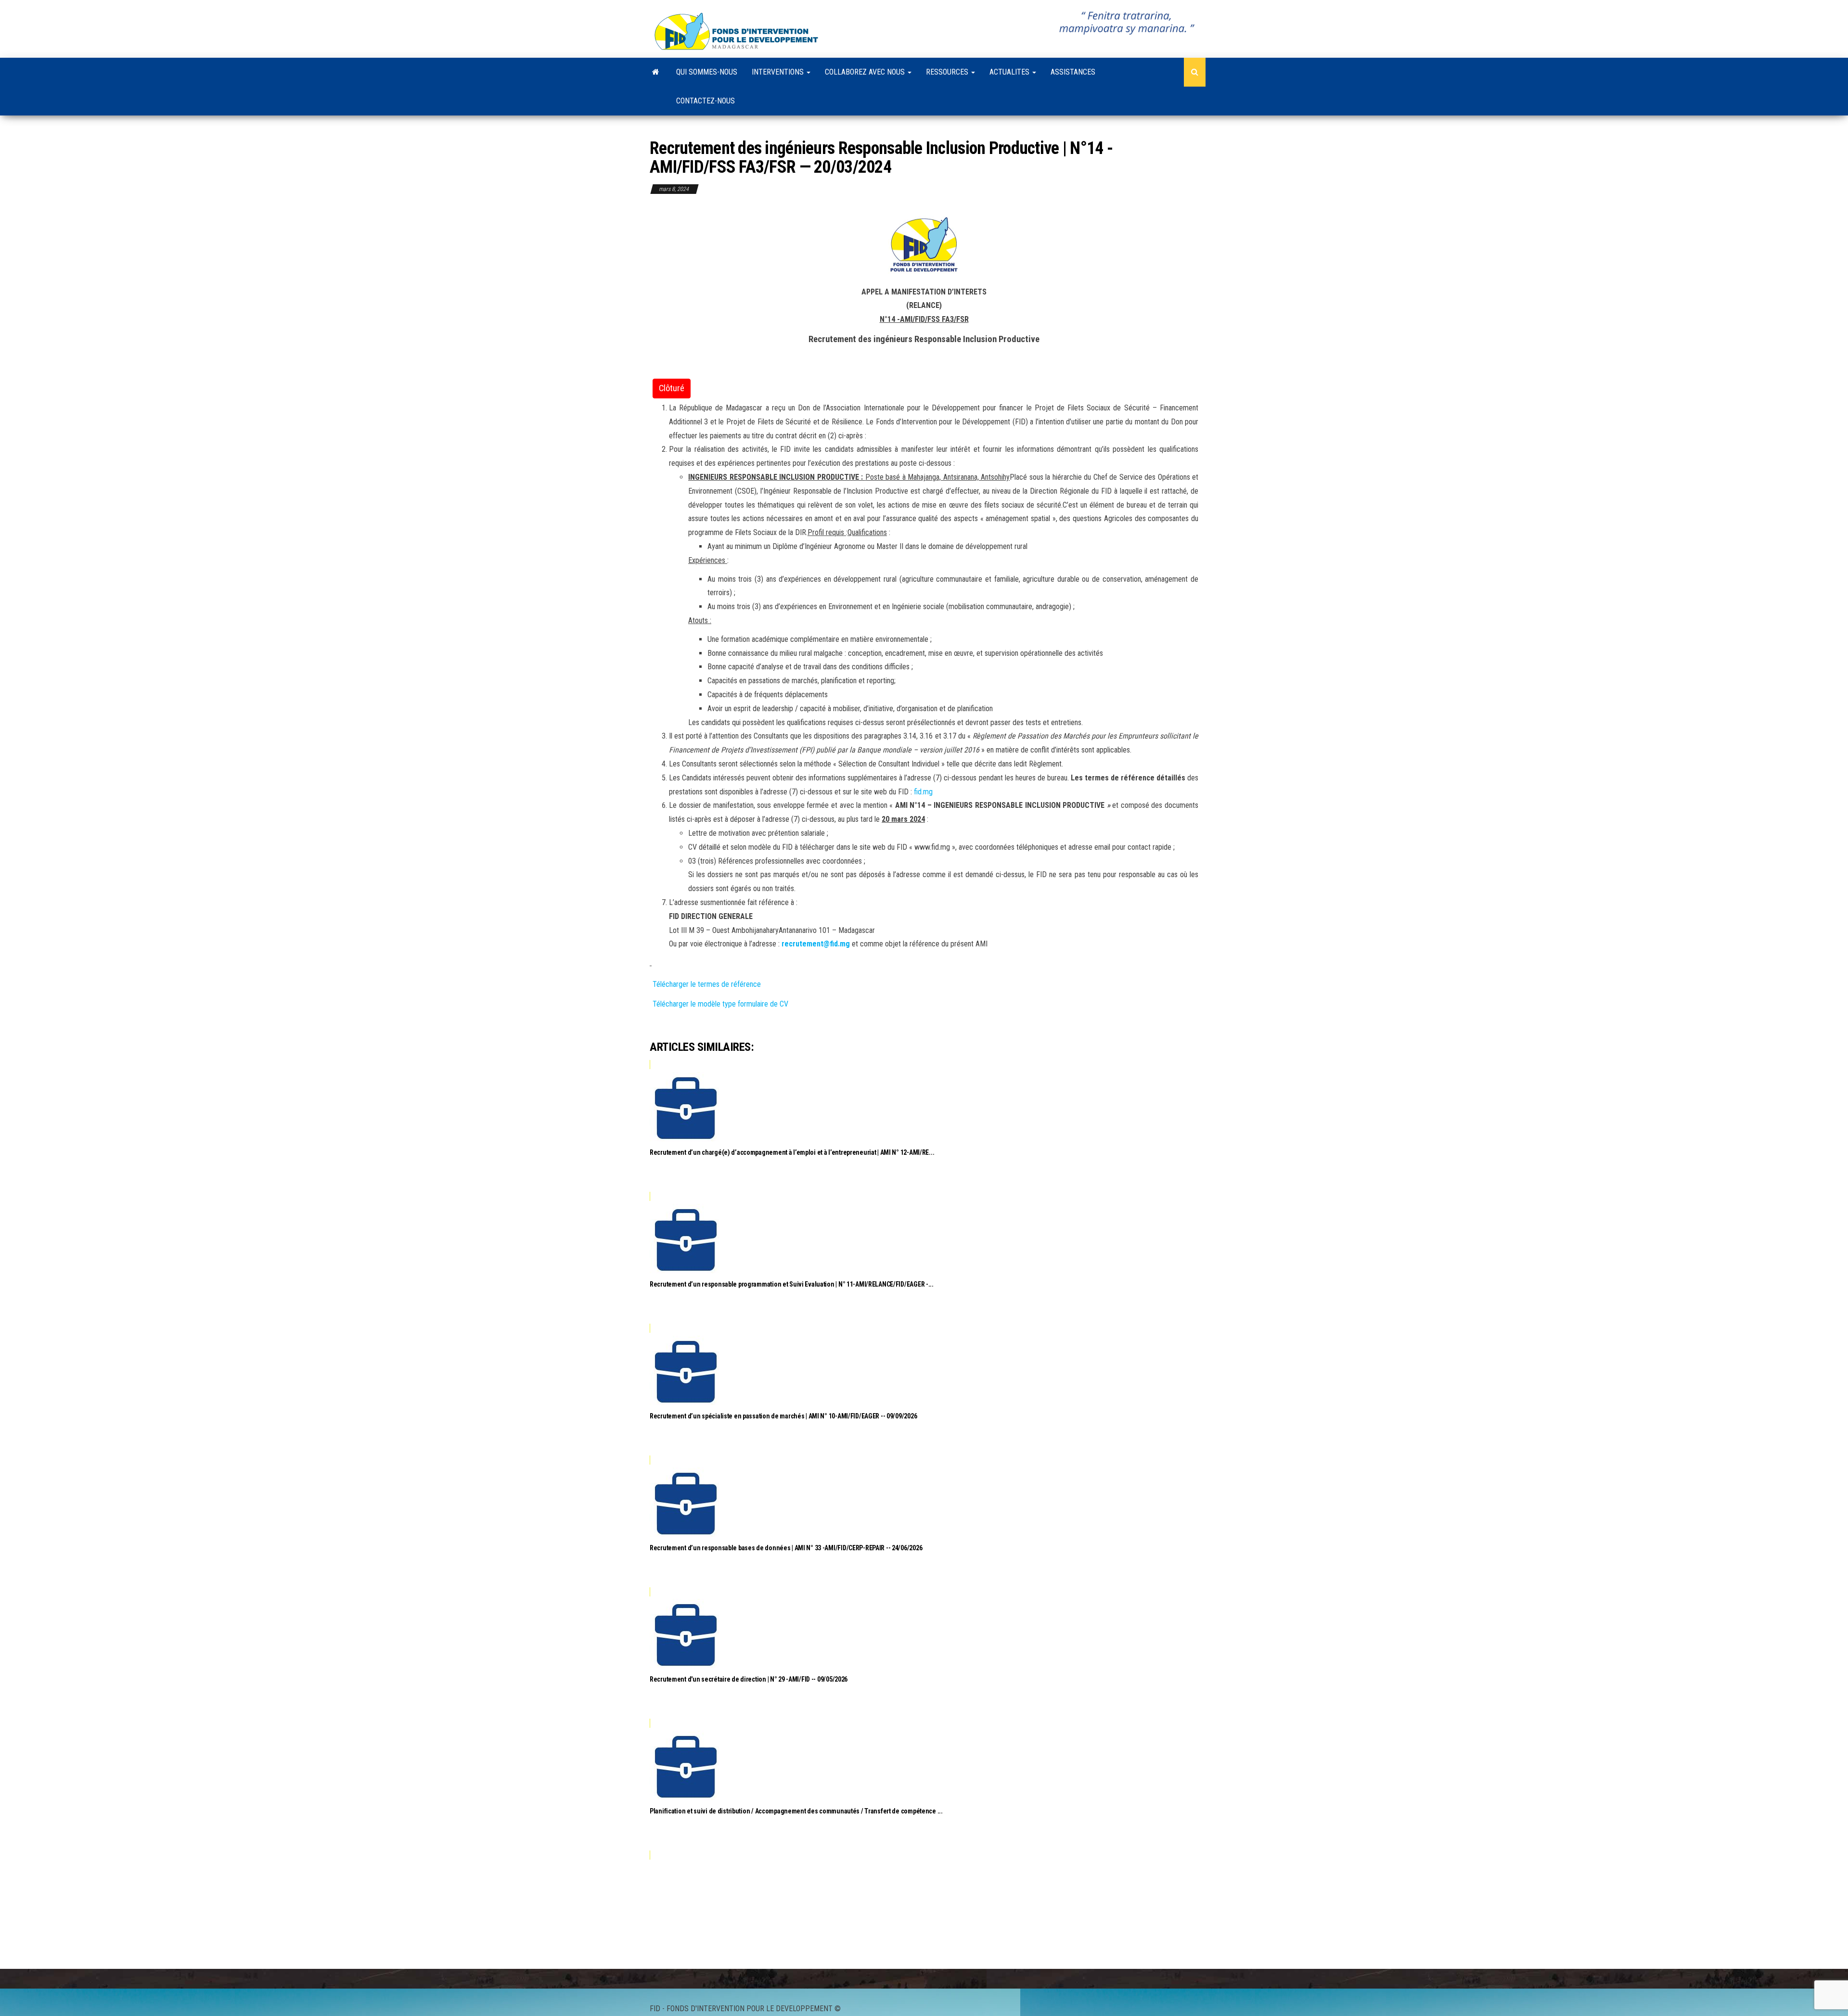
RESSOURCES (948, 72)
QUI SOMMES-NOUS (707, 72)
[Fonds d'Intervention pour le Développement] (656, 72)
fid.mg (923, 792)
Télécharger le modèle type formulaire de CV (720, 1004)
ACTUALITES (1010, 72)
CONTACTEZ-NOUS (706, 101)
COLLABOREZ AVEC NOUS (866, 72)
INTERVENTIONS (779, 72)
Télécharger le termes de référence (708, 984)
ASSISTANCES (1073, 72)
